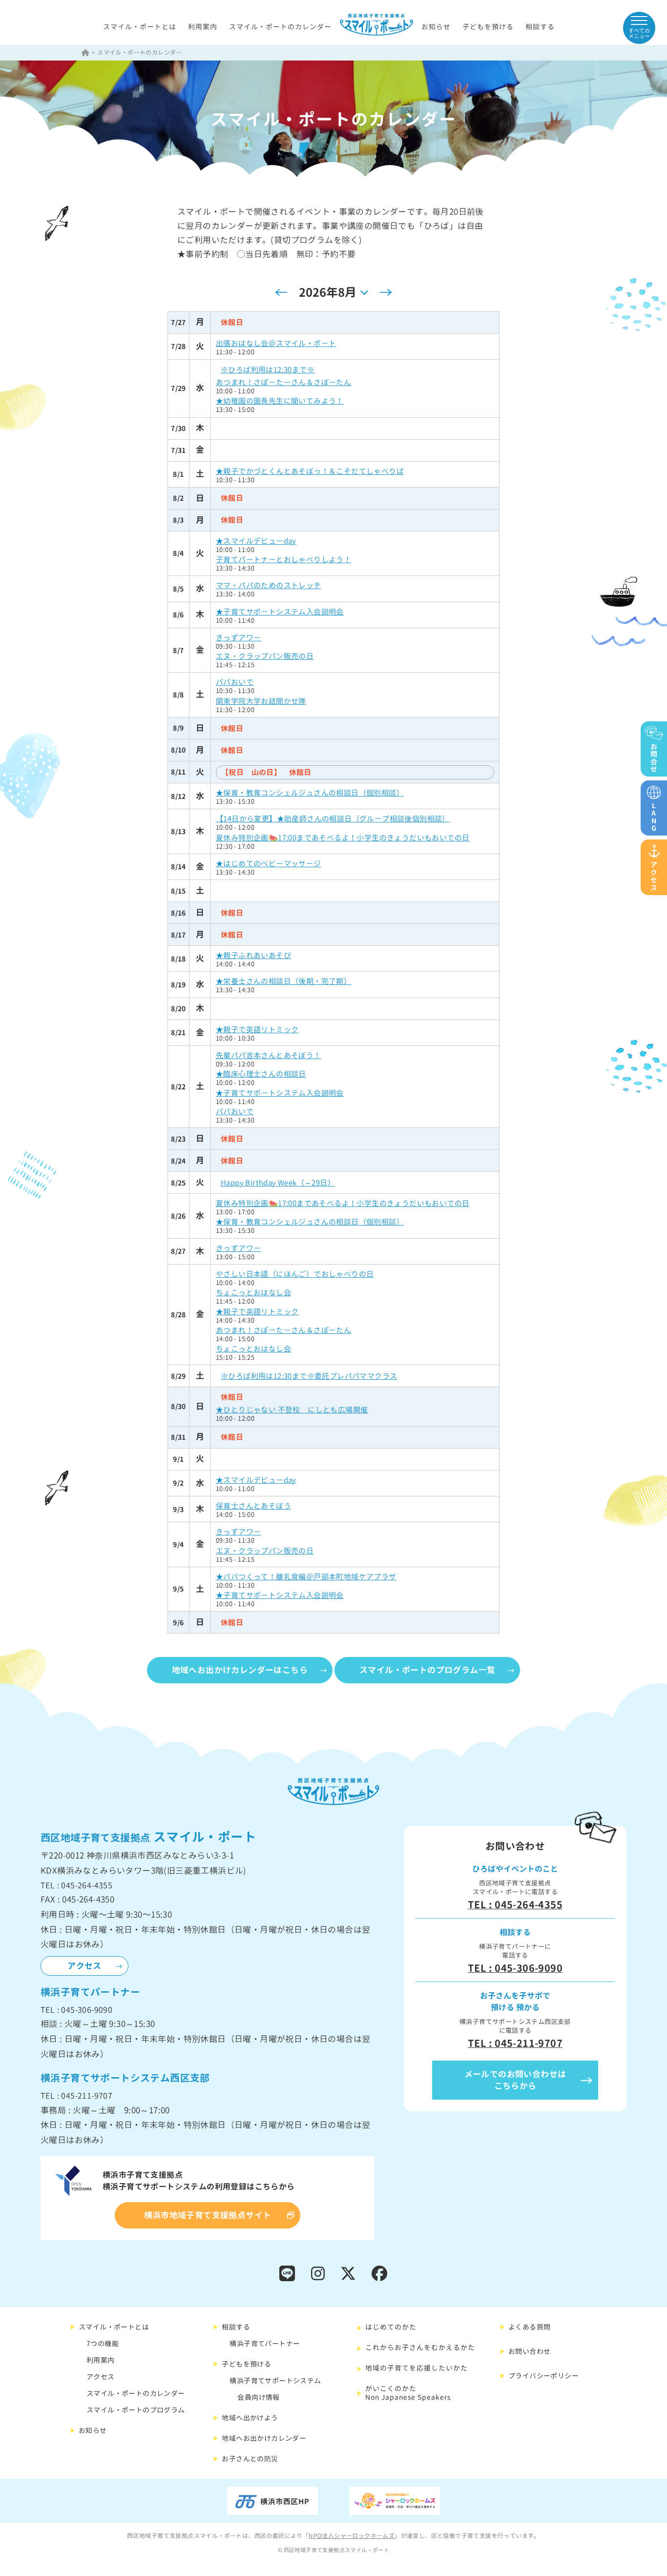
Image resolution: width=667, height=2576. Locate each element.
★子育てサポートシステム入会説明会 (280, 612)
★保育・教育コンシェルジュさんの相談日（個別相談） (310, 793)
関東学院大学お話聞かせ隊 (261, 701)
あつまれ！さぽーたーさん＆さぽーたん (283, 382)
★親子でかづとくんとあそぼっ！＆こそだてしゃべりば (310, 471)
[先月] (281, 292)
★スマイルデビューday (256, 541)
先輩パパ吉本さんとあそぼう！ (269, 1055)
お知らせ (436, 27)
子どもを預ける (488, 27)
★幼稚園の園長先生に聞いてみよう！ (280, 401)
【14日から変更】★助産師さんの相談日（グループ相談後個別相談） (333, 819)
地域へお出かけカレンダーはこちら (240, 1670)
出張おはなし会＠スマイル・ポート (276, 343)
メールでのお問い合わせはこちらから (515, 2080)
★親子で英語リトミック (257, 1030)
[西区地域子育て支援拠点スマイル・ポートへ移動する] (86, 52)
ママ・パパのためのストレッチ (269, 585)
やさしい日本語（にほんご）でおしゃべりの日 (295, 1274)
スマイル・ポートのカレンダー (280, 27)
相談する (540, 27)
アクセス (84, 1966)
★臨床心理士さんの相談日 (261, 1074)
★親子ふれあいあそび (253, 955)
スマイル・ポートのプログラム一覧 (427, 1670)
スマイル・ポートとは (140, 27)
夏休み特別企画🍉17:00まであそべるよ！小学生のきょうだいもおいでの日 (343, 838)
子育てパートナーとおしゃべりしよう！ (283, 560)
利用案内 (203, 27)
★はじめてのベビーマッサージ (269, 864)
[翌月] (386, 292)
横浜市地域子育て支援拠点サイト (208, 2215)
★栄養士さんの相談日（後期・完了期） (283, 981)
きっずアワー (238, 638)
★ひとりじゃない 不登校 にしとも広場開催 (292, 1410)
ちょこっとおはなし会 (253, 1293)
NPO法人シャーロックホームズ (352, 2536)
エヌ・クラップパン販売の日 (265, 656)
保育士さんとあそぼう (253, 1506)
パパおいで (235, 682)
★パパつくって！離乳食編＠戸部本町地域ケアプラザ (306, 1577)
